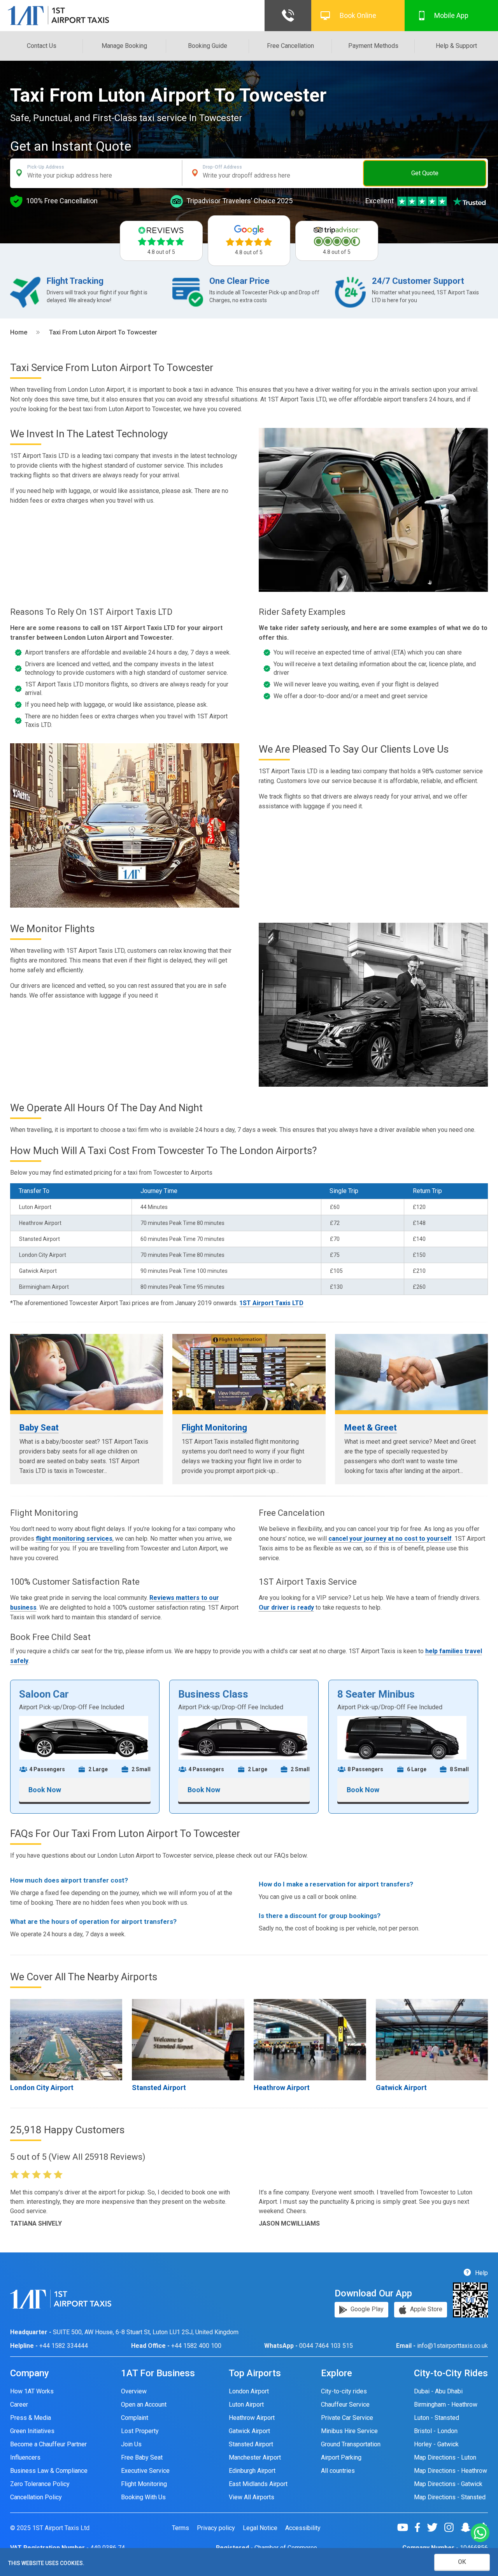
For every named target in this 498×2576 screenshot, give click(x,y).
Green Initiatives (32, 2431)
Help (481, 2272)
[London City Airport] (66, 2039)
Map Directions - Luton (445, 2457)
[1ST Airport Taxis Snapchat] (469, 2527)
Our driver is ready (286, 1607)
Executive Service (145, 2471)
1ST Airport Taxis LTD (271, 1303)
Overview (134, 2391)
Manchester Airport (255, 2457)
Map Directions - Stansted (450, 2497)
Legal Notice (260, 2528)
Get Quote (425, 173)
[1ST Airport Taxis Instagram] (452, 2527)
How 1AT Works (32, 2391)
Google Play (366, 2309)
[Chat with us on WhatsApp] (480, 2533)
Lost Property (140, 2431)
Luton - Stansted (437, 2418)
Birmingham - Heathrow (446, 2404)
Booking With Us (143, 2497)
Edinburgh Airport (252, 2471)
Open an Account (144, 2404)
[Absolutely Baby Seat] (87, 1372)
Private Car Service (347, 2418)
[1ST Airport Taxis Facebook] (420, 2527)
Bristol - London (436, 2431)
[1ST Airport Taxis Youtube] (406, 2527)
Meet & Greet (371, 1428)
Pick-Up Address (46, 167)
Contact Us (42, 46)
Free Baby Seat (142, 2457)
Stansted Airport (159, 2088)
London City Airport (42, 2088)
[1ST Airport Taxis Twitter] (435, 2527)
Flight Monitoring (214, 1428)
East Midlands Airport (258, 2484)
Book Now (45, 1790)
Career (19, 2404)
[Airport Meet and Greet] (411, 1372)
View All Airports (252, 2497)
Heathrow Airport (282, 2088)
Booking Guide (208, 46)
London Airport (249, 2391)
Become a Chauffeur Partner (48, 2444)
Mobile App (451, 15)
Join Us (131, 2444)
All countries (338, 2471)
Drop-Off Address (222, 167)
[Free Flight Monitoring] (249, 1372)
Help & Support (456, 46)
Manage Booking (124, 46)
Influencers (25, 2457)
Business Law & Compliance (49, 2471)
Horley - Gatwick (436, 2444)
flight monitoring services (74, 1539)
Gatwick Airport (401, 2088)
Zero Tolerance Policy (40, 2484)
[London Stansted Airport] (188, 2039)
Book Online (358, 15)
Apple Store (425, 2309)
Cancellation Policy (36, 2497)
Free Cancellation (290, 46)
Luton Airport (246, 2404)
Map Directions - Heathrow (451, 2471)
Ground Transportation (351, 2444)
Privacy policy (216, 2528)
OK (462, 2562)
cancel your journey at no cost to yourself (390, 1539)
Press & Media (31, 2418)
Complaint (135, 2418)
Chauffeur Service (345, 2404)
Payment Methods (373, 46)
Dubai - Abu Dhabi (438, 2391)
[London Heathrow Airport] (310, 2039)
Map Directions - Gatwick (448, 2484)
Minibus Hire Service (349, 2431)
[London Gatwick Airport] (432, 2039)
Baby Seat (39, 1428)
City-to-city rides (344, 2391)
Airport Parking (341, 2457)
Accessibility (303, 2528)
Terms (181, 2528)
